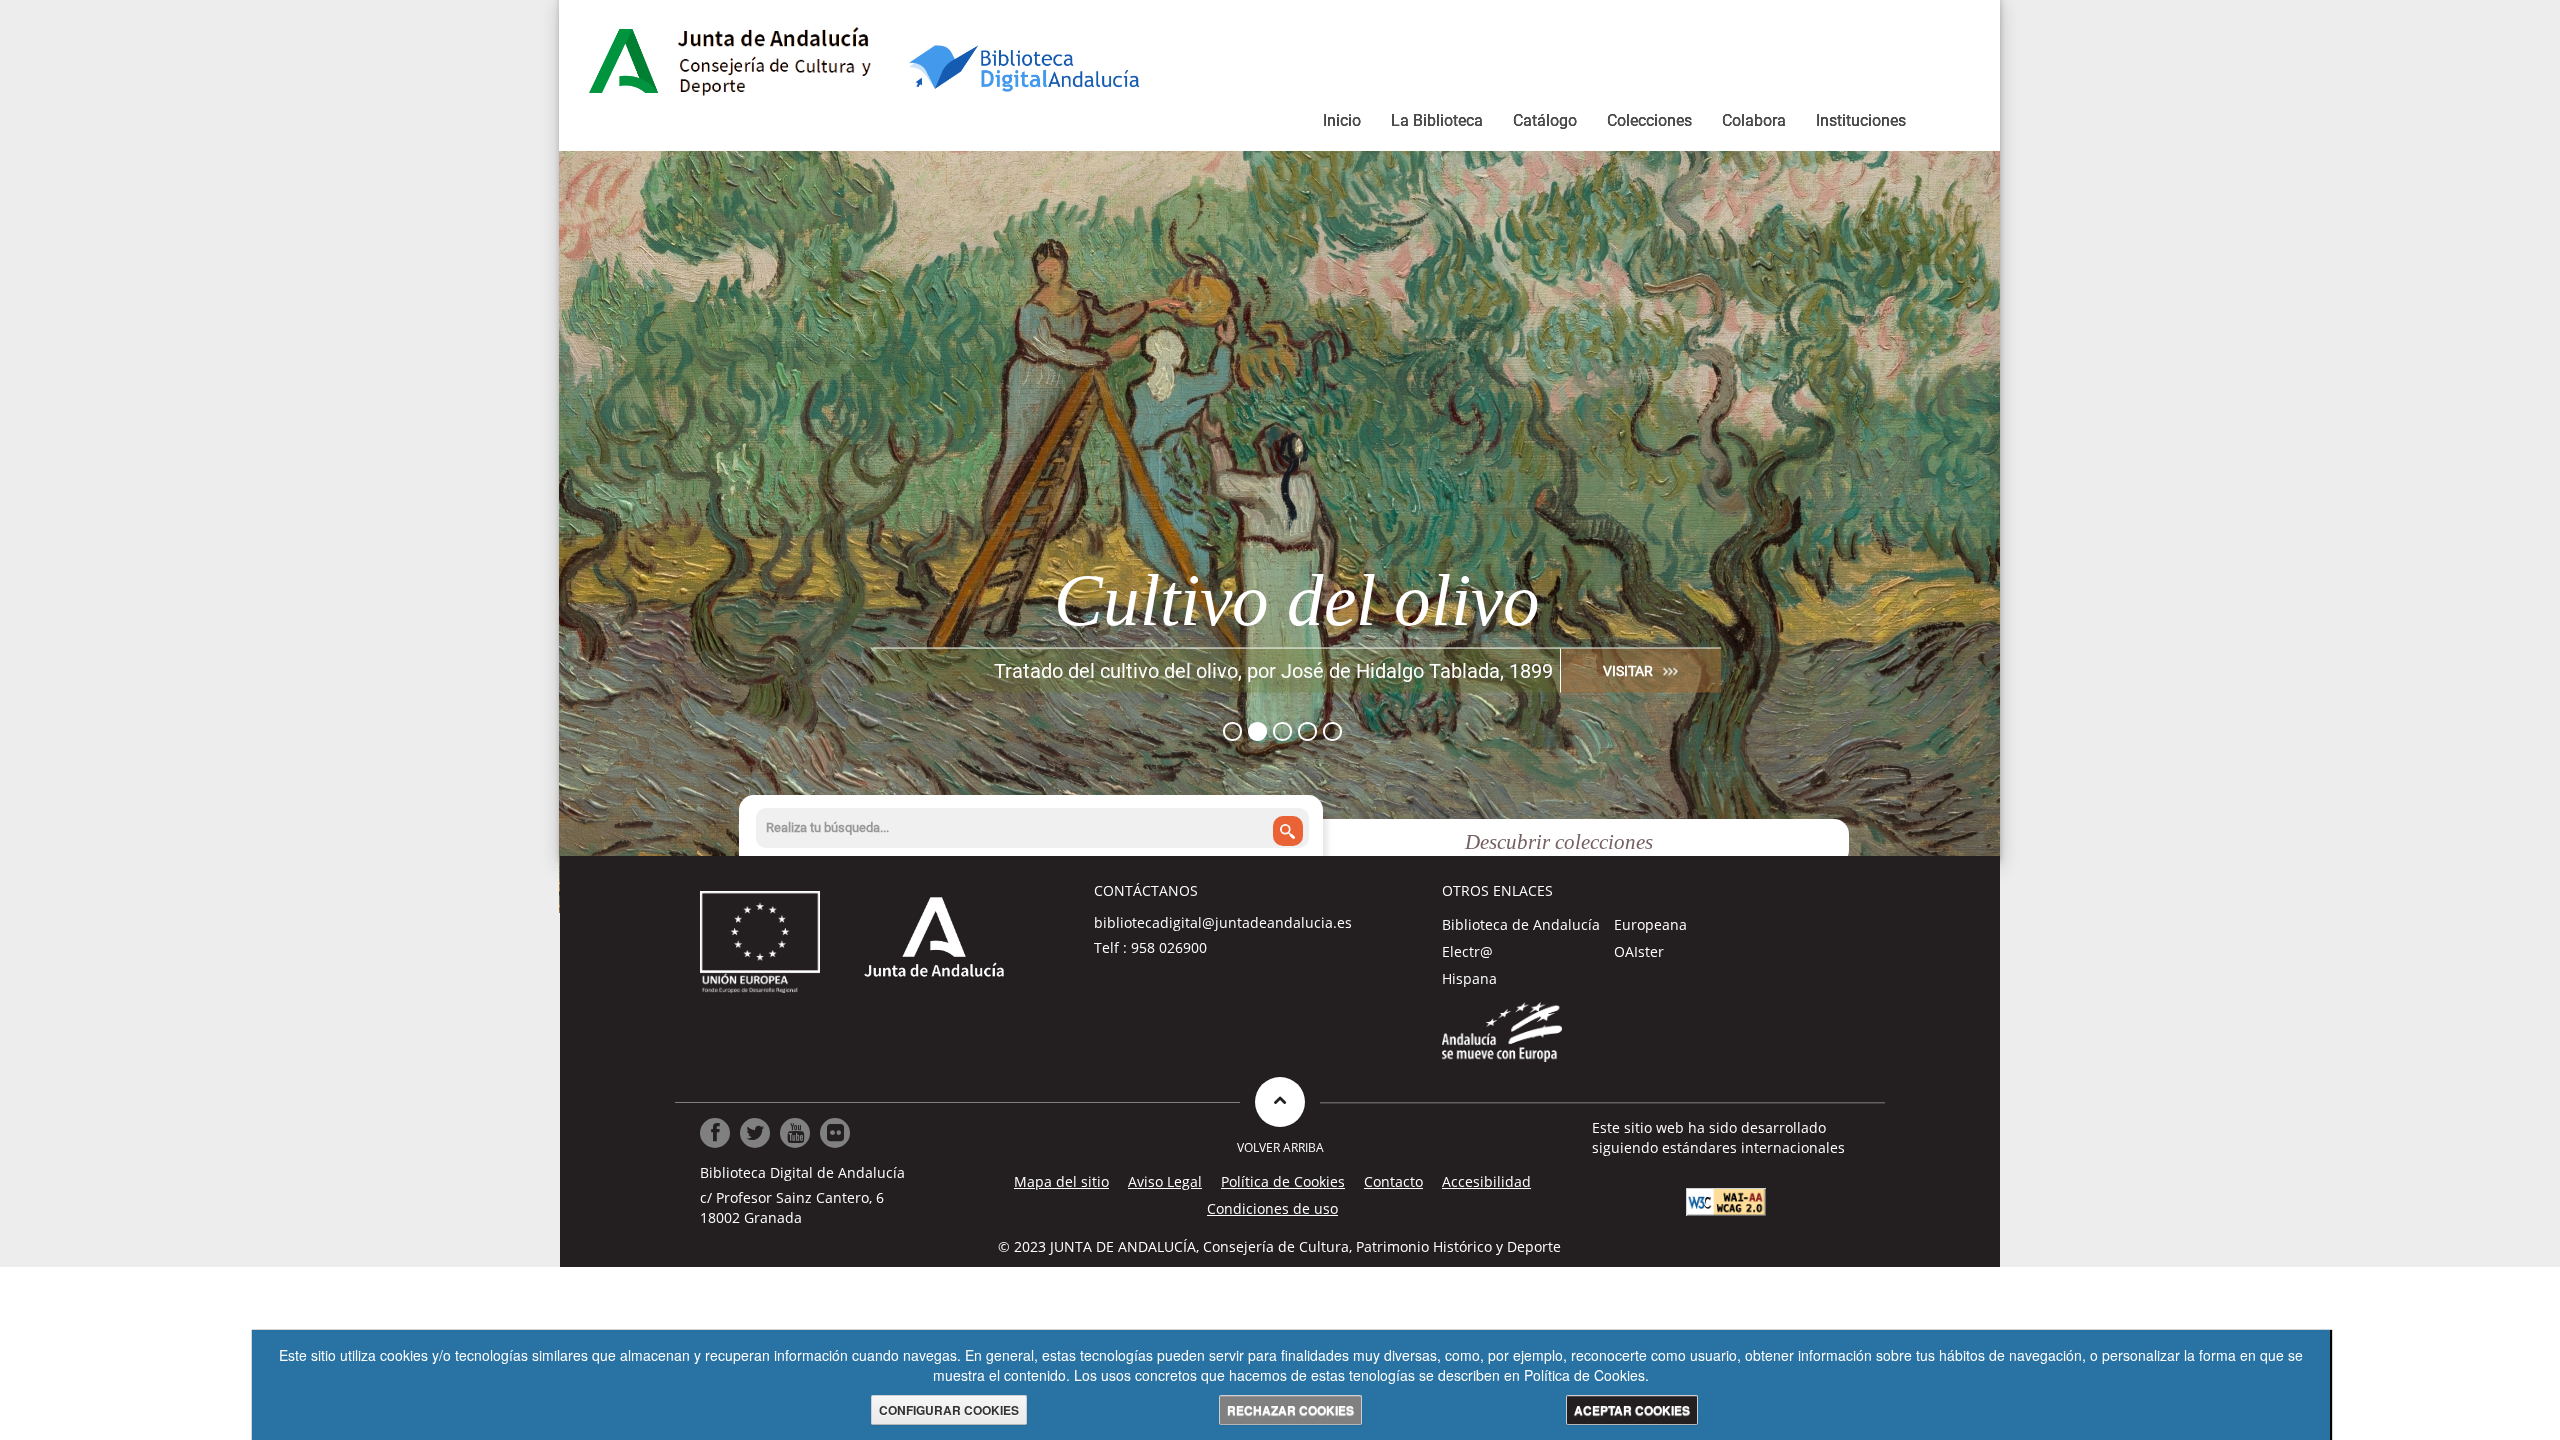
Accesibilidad (1486, 1181)
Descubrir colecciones (1559, 842)
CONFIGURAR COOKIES (949, 1410)
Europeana (1650, 924)
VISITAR (1628, 670)
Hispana (1469, 978)
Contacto (1393, 1181)
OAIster (1639, 951)
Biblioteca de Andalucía (1521, 924)
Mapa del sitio (1061, 1181)
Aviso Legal (1165, 1181)
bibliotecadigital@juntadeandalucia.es (1223, 922)
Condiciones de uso (1272, 1208)
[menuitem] (1342, 124)
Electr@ (1467, 951)
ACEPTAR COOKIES (1632, 1410)
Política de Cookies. (1586, 1375)
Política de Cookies (1283, 1181)
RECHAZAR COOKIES (1290, 1410)
